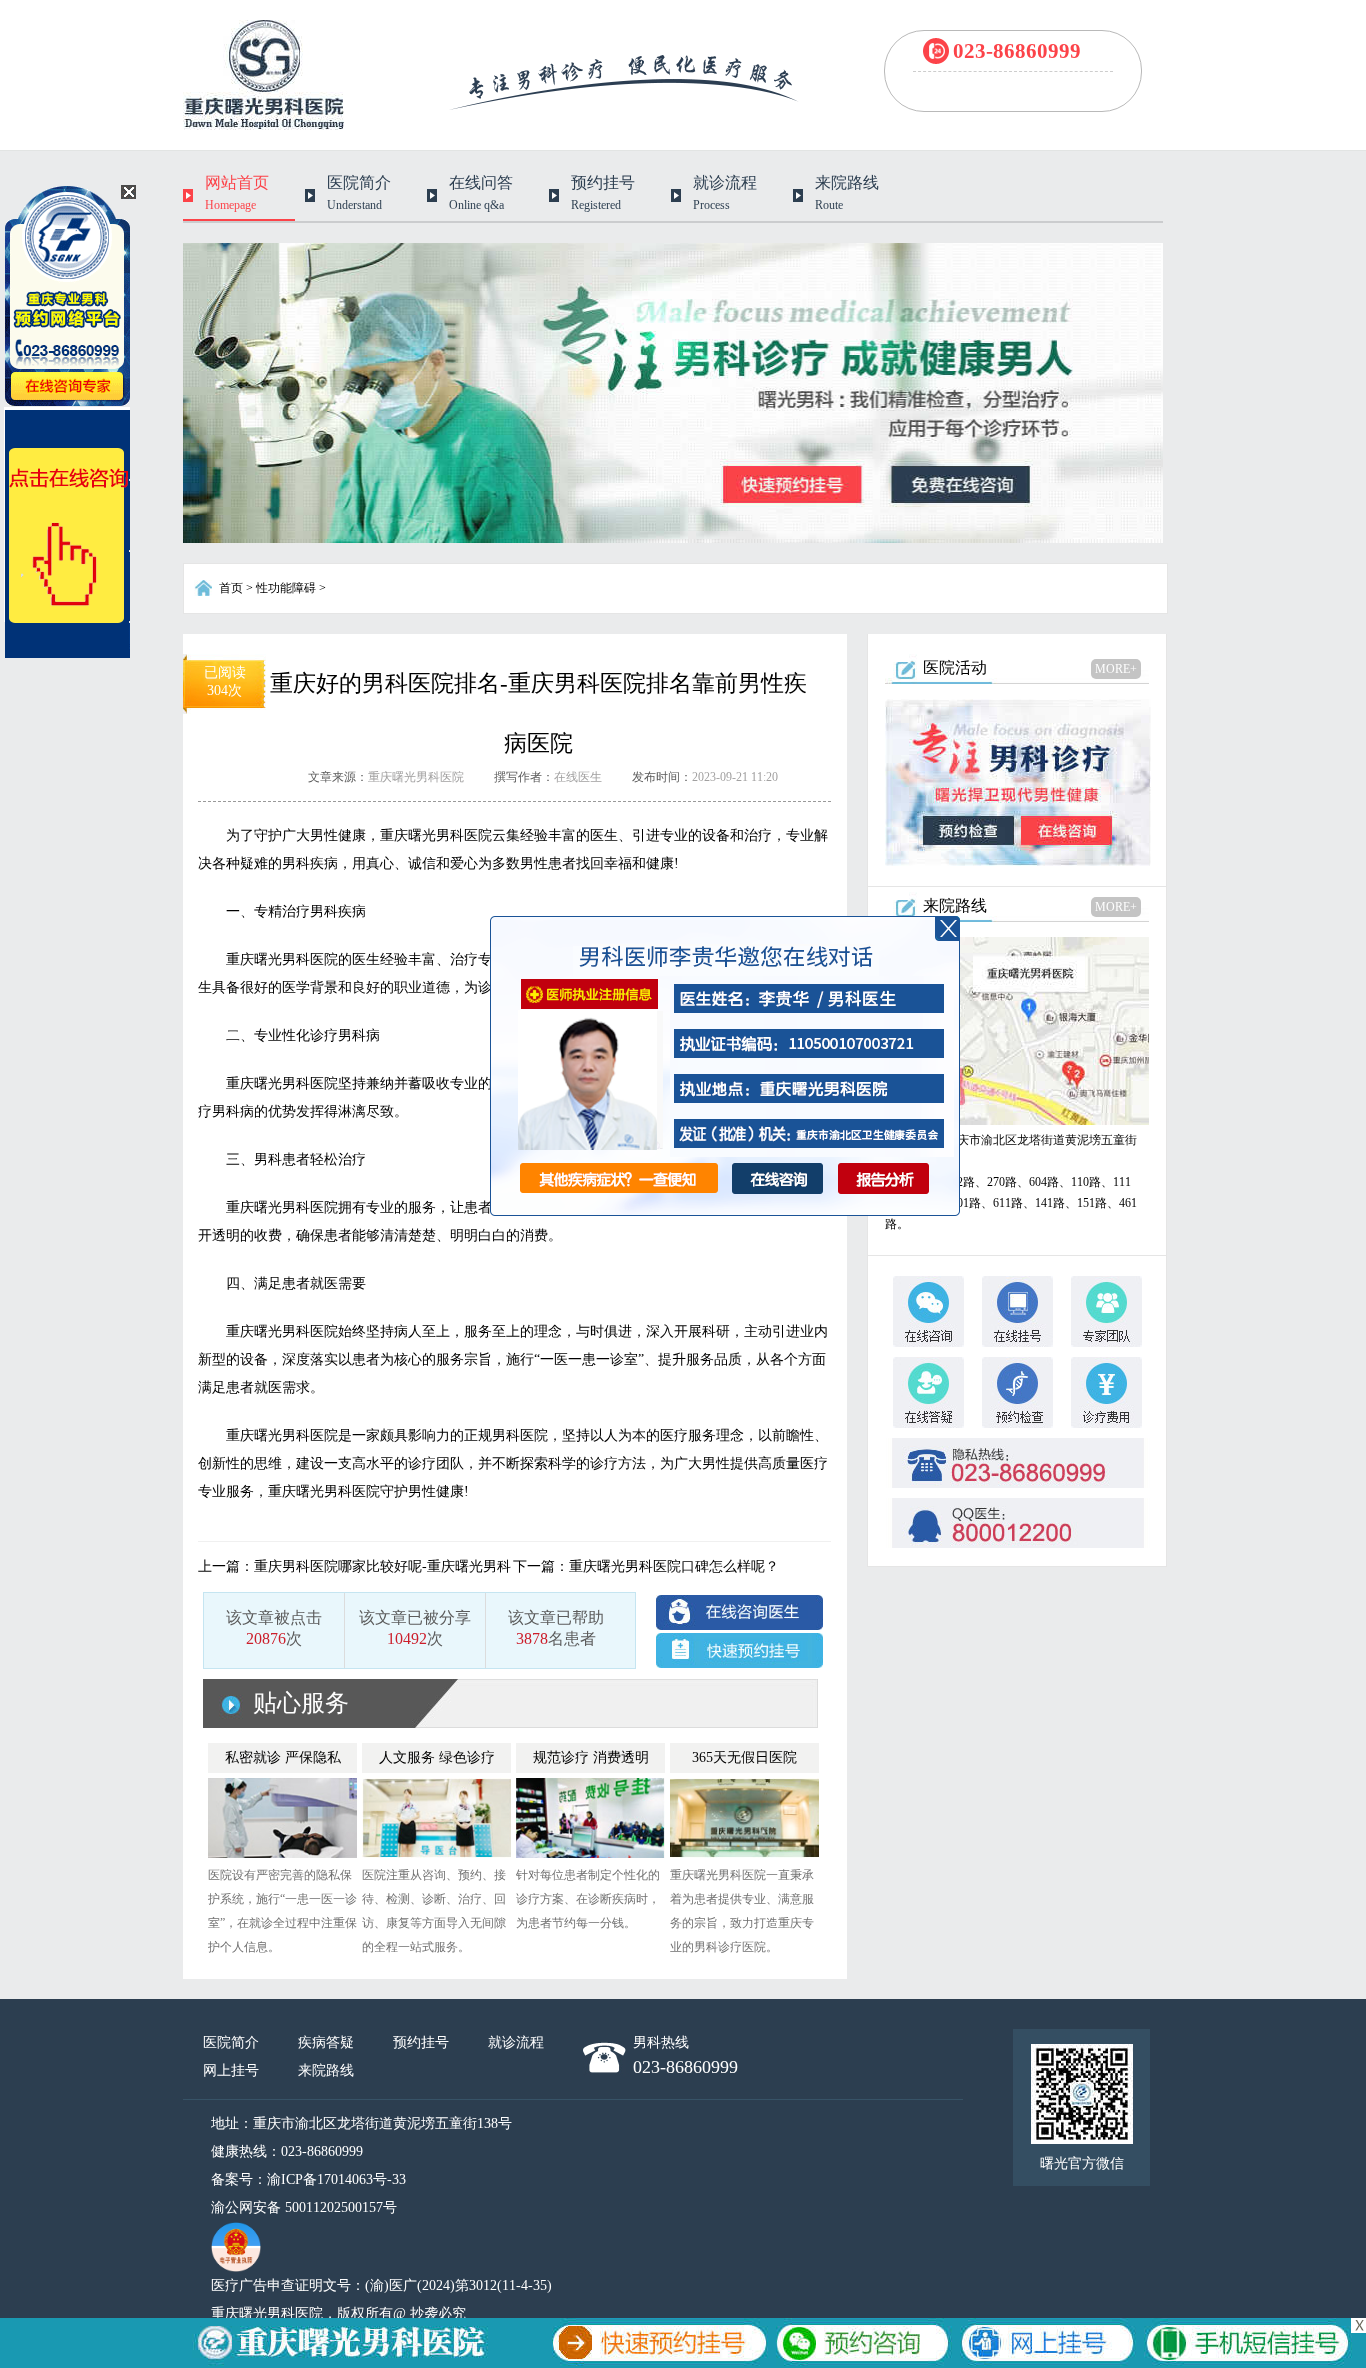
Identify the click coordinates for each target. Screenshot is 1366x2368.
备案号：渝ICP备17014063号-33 (308, 2179)
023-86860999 (1017, 51)
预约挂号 (421, 2042)
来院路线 (326, 2070)
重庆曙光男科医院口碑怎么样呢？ (674, 1566)
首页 (231, 588)
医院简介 (231, 2042)
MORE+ (1116, 669)
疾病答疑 (326, 2042)
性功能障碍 (286, 588)
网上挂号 (231, 2070)
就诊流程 (516, 2042)
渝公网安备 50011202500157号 (304, 2207)
